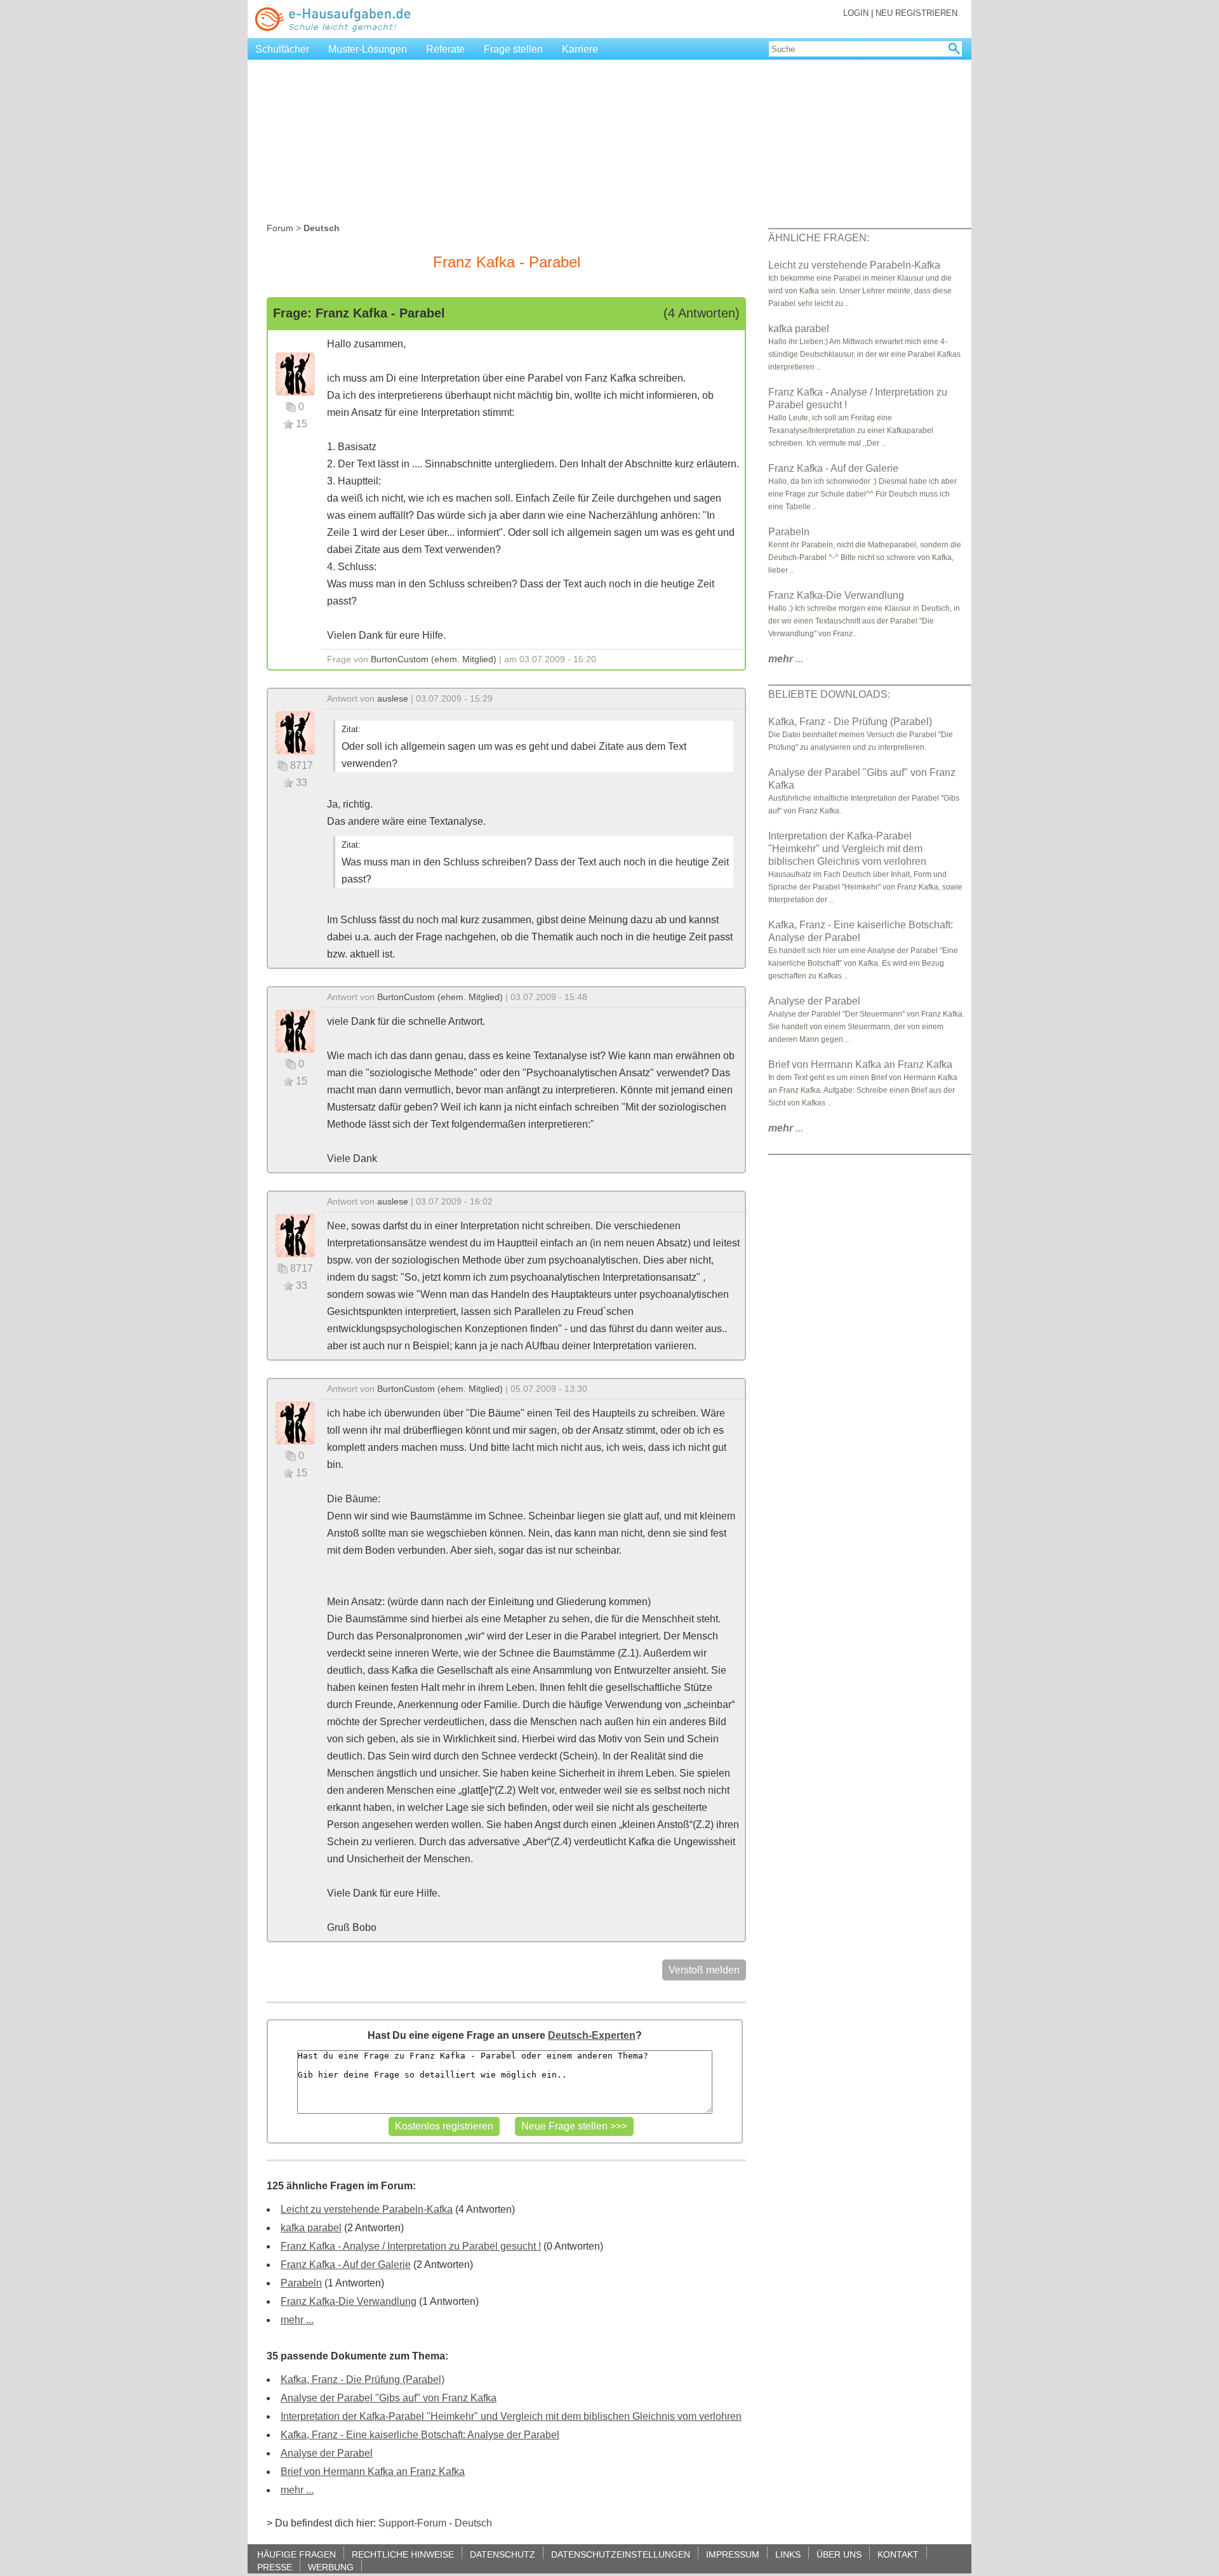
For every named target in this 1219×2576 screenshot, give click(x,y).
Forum (280, 228)
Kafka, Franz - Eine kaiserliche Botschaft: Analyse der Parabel (420, 2435)
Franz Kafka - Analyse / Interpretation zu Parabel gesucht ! (411, 2246)
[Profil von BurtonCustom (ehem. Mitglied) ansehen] (295, 373)
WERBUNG (331, 2567)
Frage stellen (513, 49)
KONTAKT (898, 2554)
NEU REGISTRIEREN (916, 13)
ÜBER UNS (839, 2554)
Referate (445, 49)
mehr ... (297, 2320)
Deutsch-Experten (592, 2035)
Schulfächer (282, 49)
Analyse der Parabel (327, 2453)
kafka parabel (311, 2228)
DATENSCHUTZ (503, 2554)
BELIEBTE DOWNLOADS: (829, 694)
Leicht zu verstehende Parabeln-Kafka (367, 2209)
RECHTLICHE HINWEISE (403, 2554)
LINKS (788, 2554)
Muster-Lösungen (368, 49)
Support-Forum (412, 2523)
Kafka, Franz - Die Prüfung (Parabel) (363, 2379)
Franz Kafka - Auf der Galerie (346, 2265)
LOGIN (856, 13)
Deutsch (473, 2523)
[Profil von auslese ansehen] (295, 732)
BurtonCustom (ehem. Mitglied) (434, 659)
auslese (393, 698)
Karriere (580, 49)
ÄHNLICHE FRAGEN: (819, 238)
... (786, 659)
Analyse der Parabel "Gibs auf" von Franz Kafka (389, 2398)
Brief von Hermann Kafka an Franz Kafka (373, 2472)
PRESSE (275, 2567)
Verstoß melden (704, 1970)
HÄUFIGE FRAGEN (296, 2554)
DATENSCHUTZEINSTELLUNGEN (621, 2554)
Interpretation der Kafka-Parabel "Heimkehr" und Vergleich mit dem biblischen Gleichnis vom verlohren (511, 2416)
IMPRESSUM (733, 2554)
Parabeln (301, 2283)
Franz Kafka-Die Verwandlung (349, 2301)
